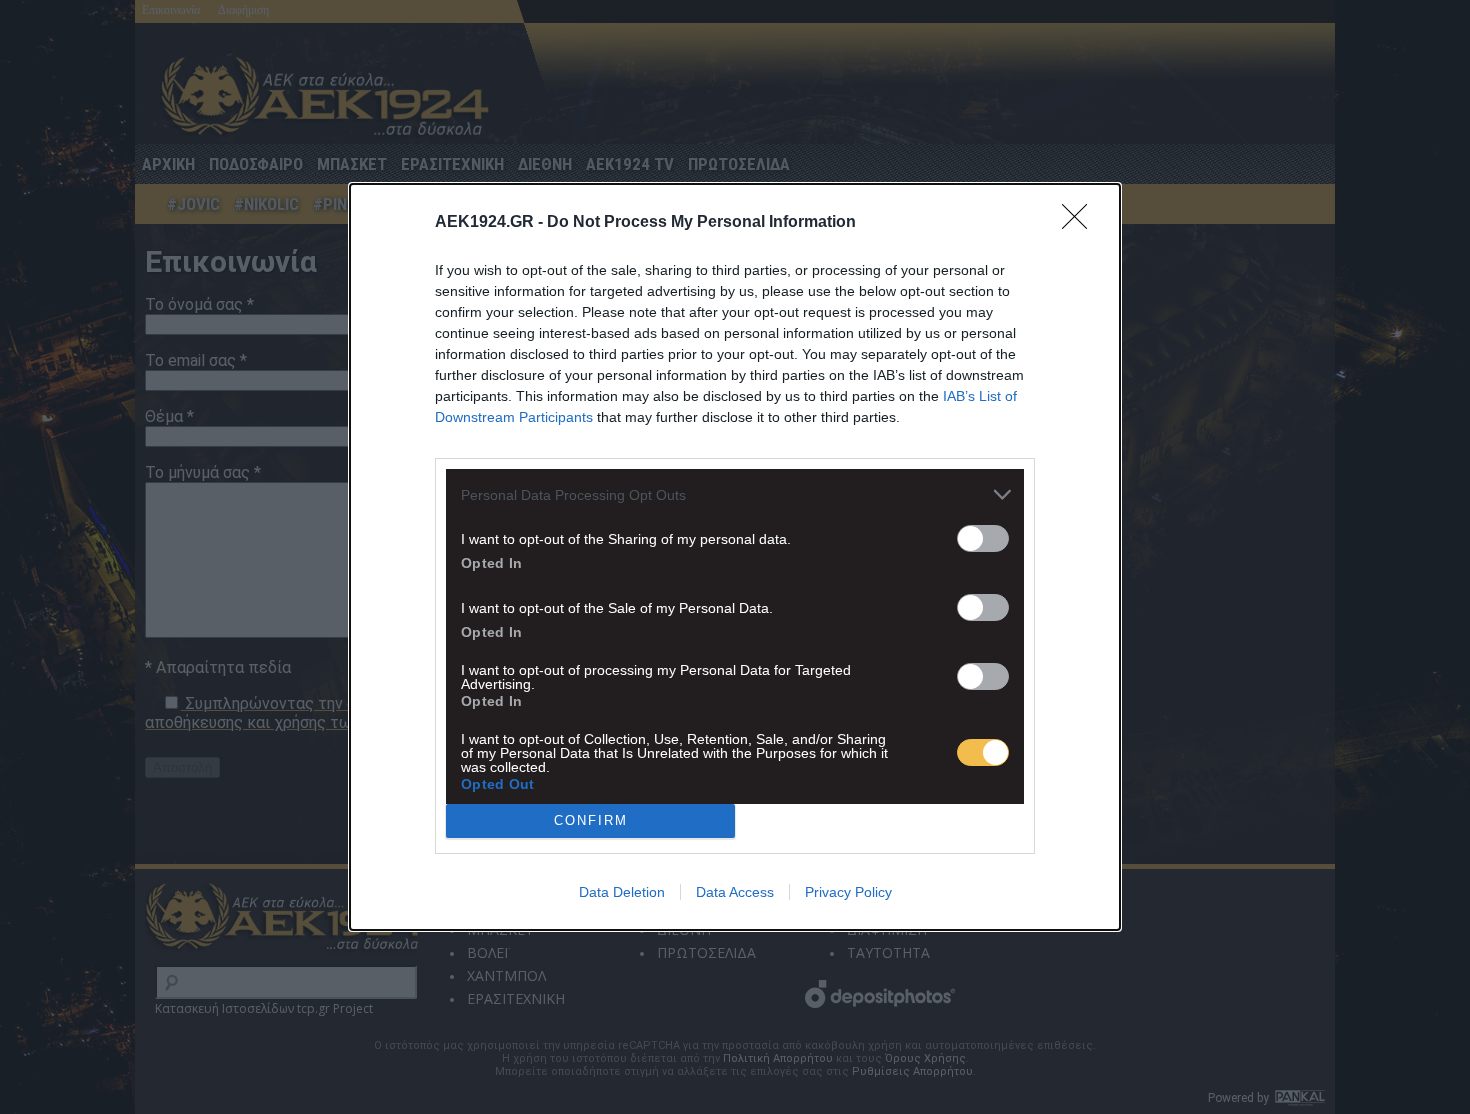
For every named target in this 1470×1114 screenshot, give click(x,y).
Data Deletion (622, 892)
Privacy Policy (848, 892)
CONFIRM (591, 820)
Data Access (735, 892)
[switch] (983, 538)
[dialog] (735, 556)
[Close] (1081, 223)
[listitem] (735, 494)
